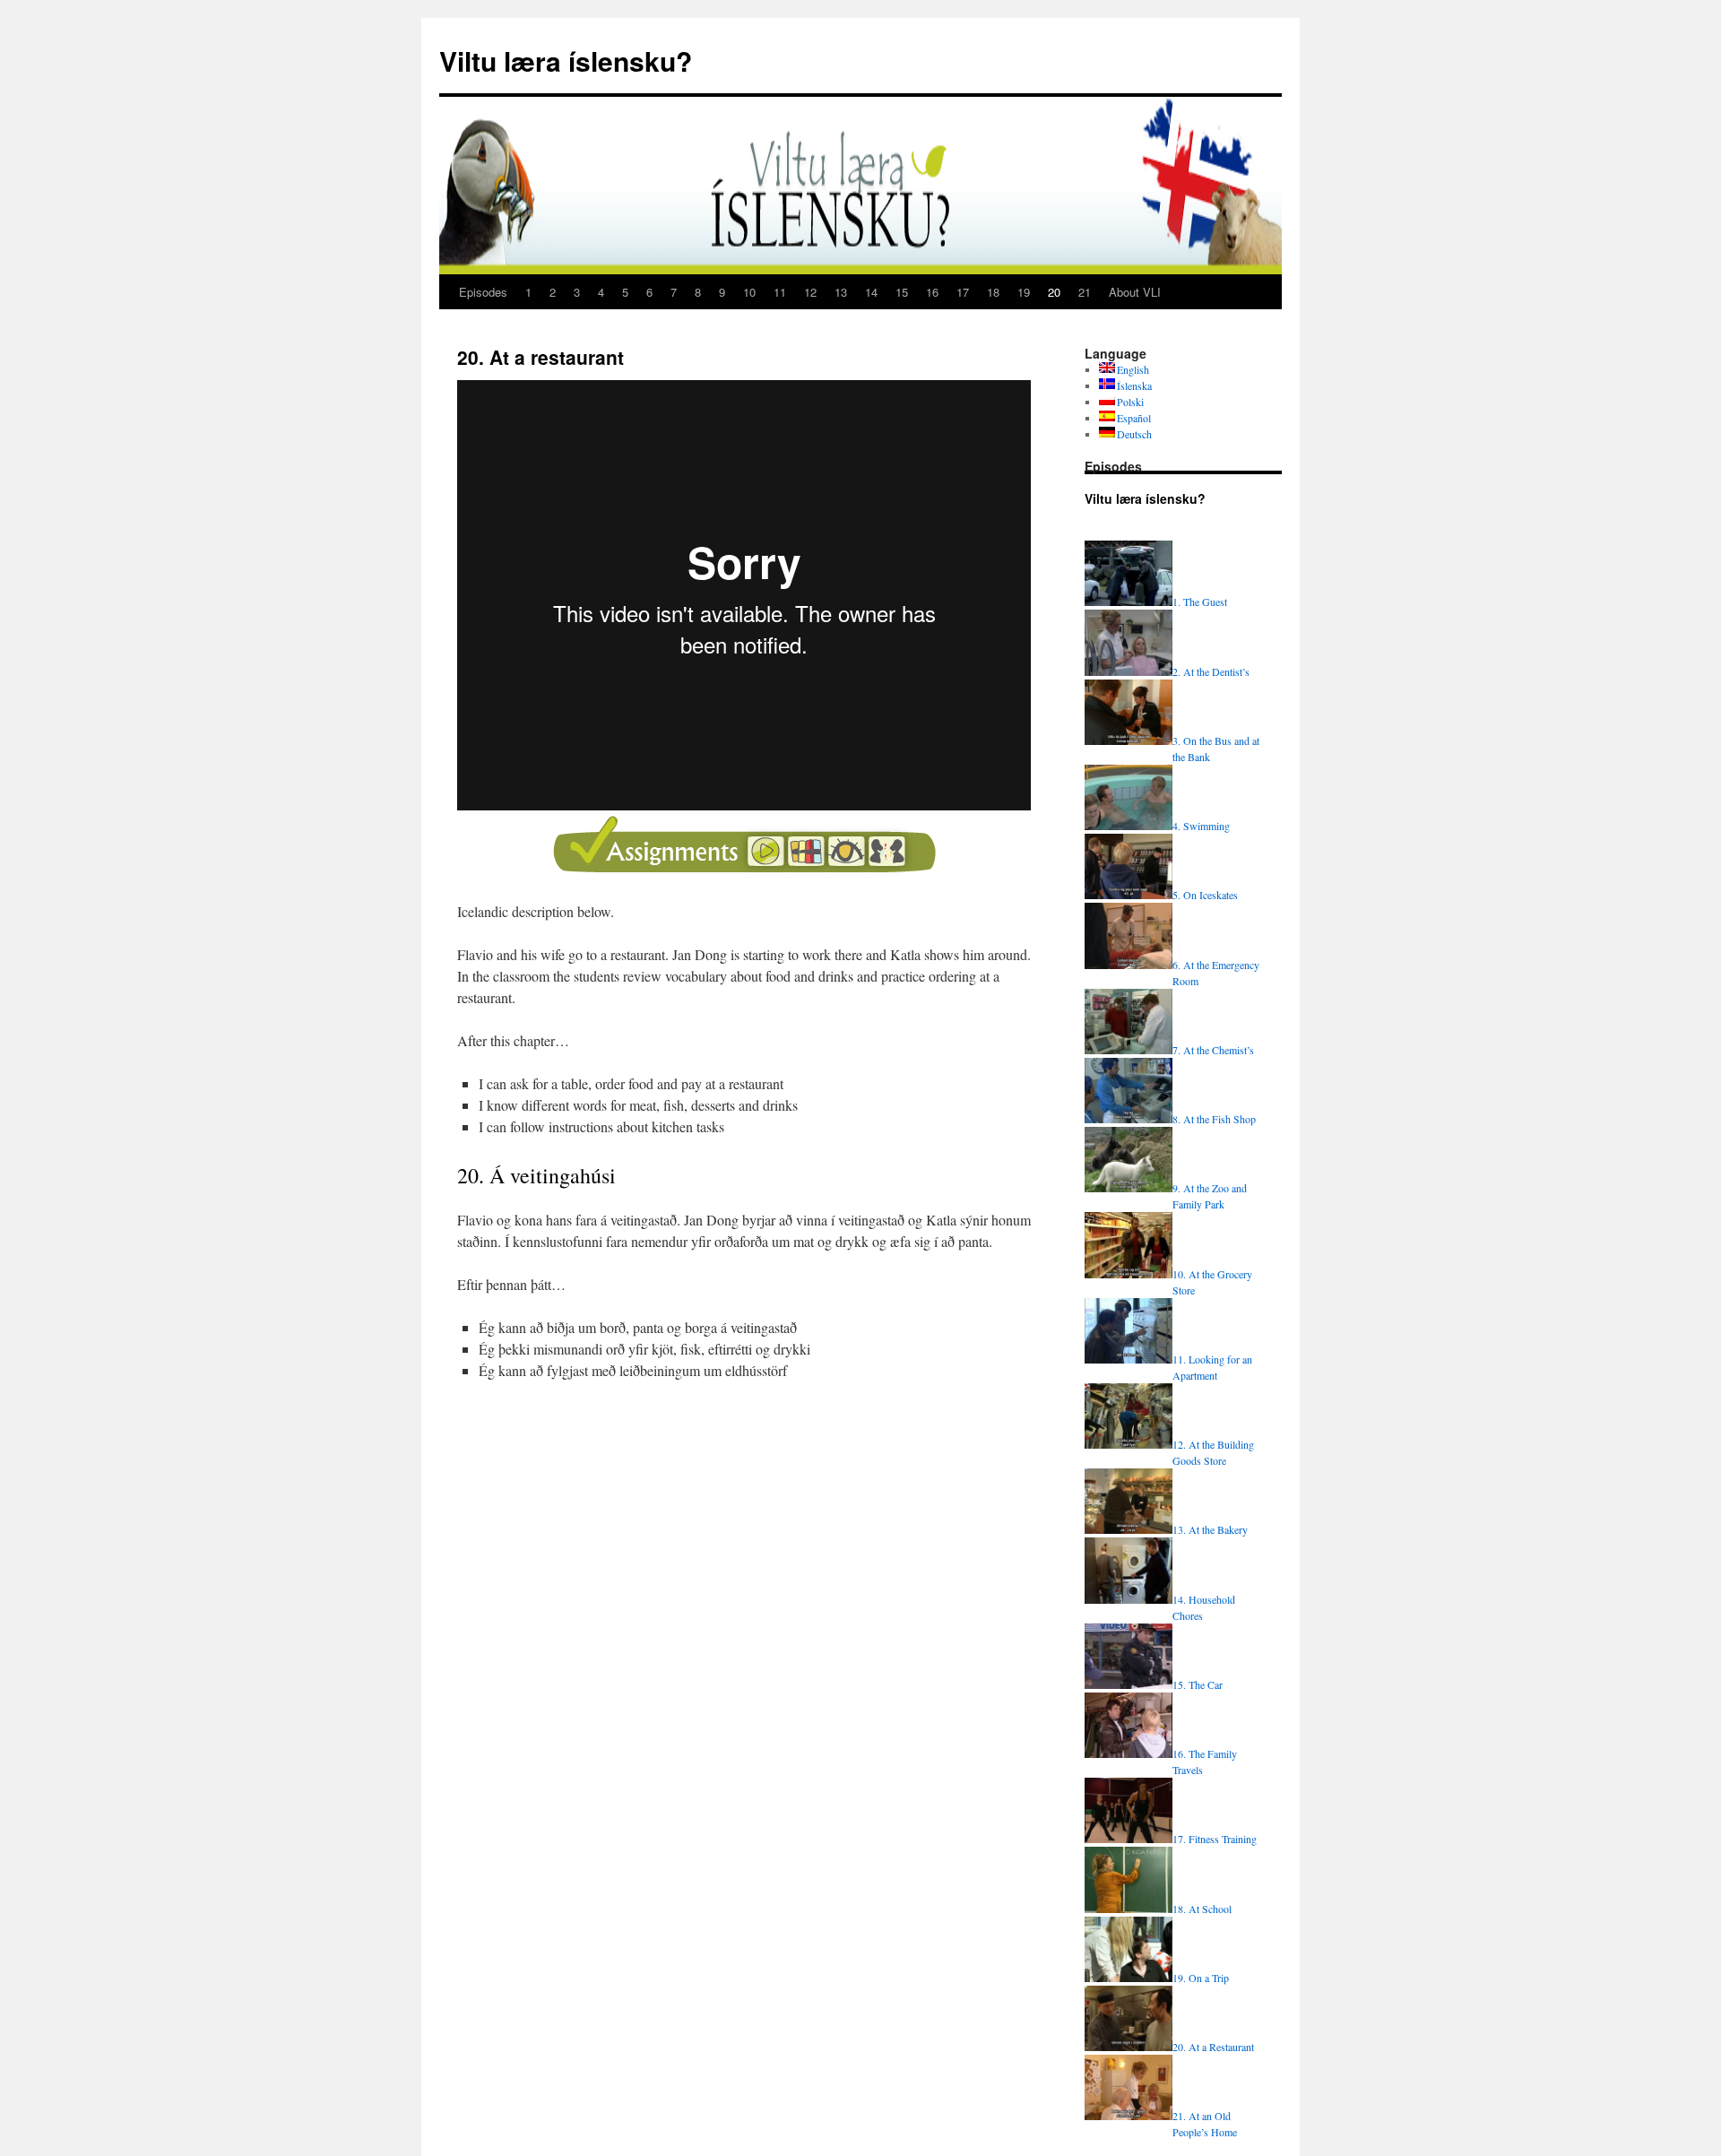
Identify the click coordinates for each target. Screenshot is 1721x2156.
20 (1054, 292)
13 (841, 292)
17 (963, 292)
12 (810, 292)
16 (932, 292)
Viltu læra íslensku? (566, 61)
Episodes (483, 292)
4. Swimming (1201, 826)
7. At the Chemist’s (1213, 1050)
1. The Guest (1200, 602)
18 (993, 292)
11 (780, 292)
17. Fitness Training (1215, 1839)
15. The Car (1198, 1684)
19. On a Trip (1201, 1978)
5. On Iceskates (1205, 895)
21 (1085, 292)
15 (902, 292)
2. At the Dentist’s (1211, 671)
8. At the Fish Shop (1214, 1119)
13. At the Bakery (1210, 1529)
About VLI (1135, 292)
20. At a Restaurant (1213, 2047)
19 (1024, 292)
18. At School (1202, 1909)
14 (871, 292)
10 (749, 292)
